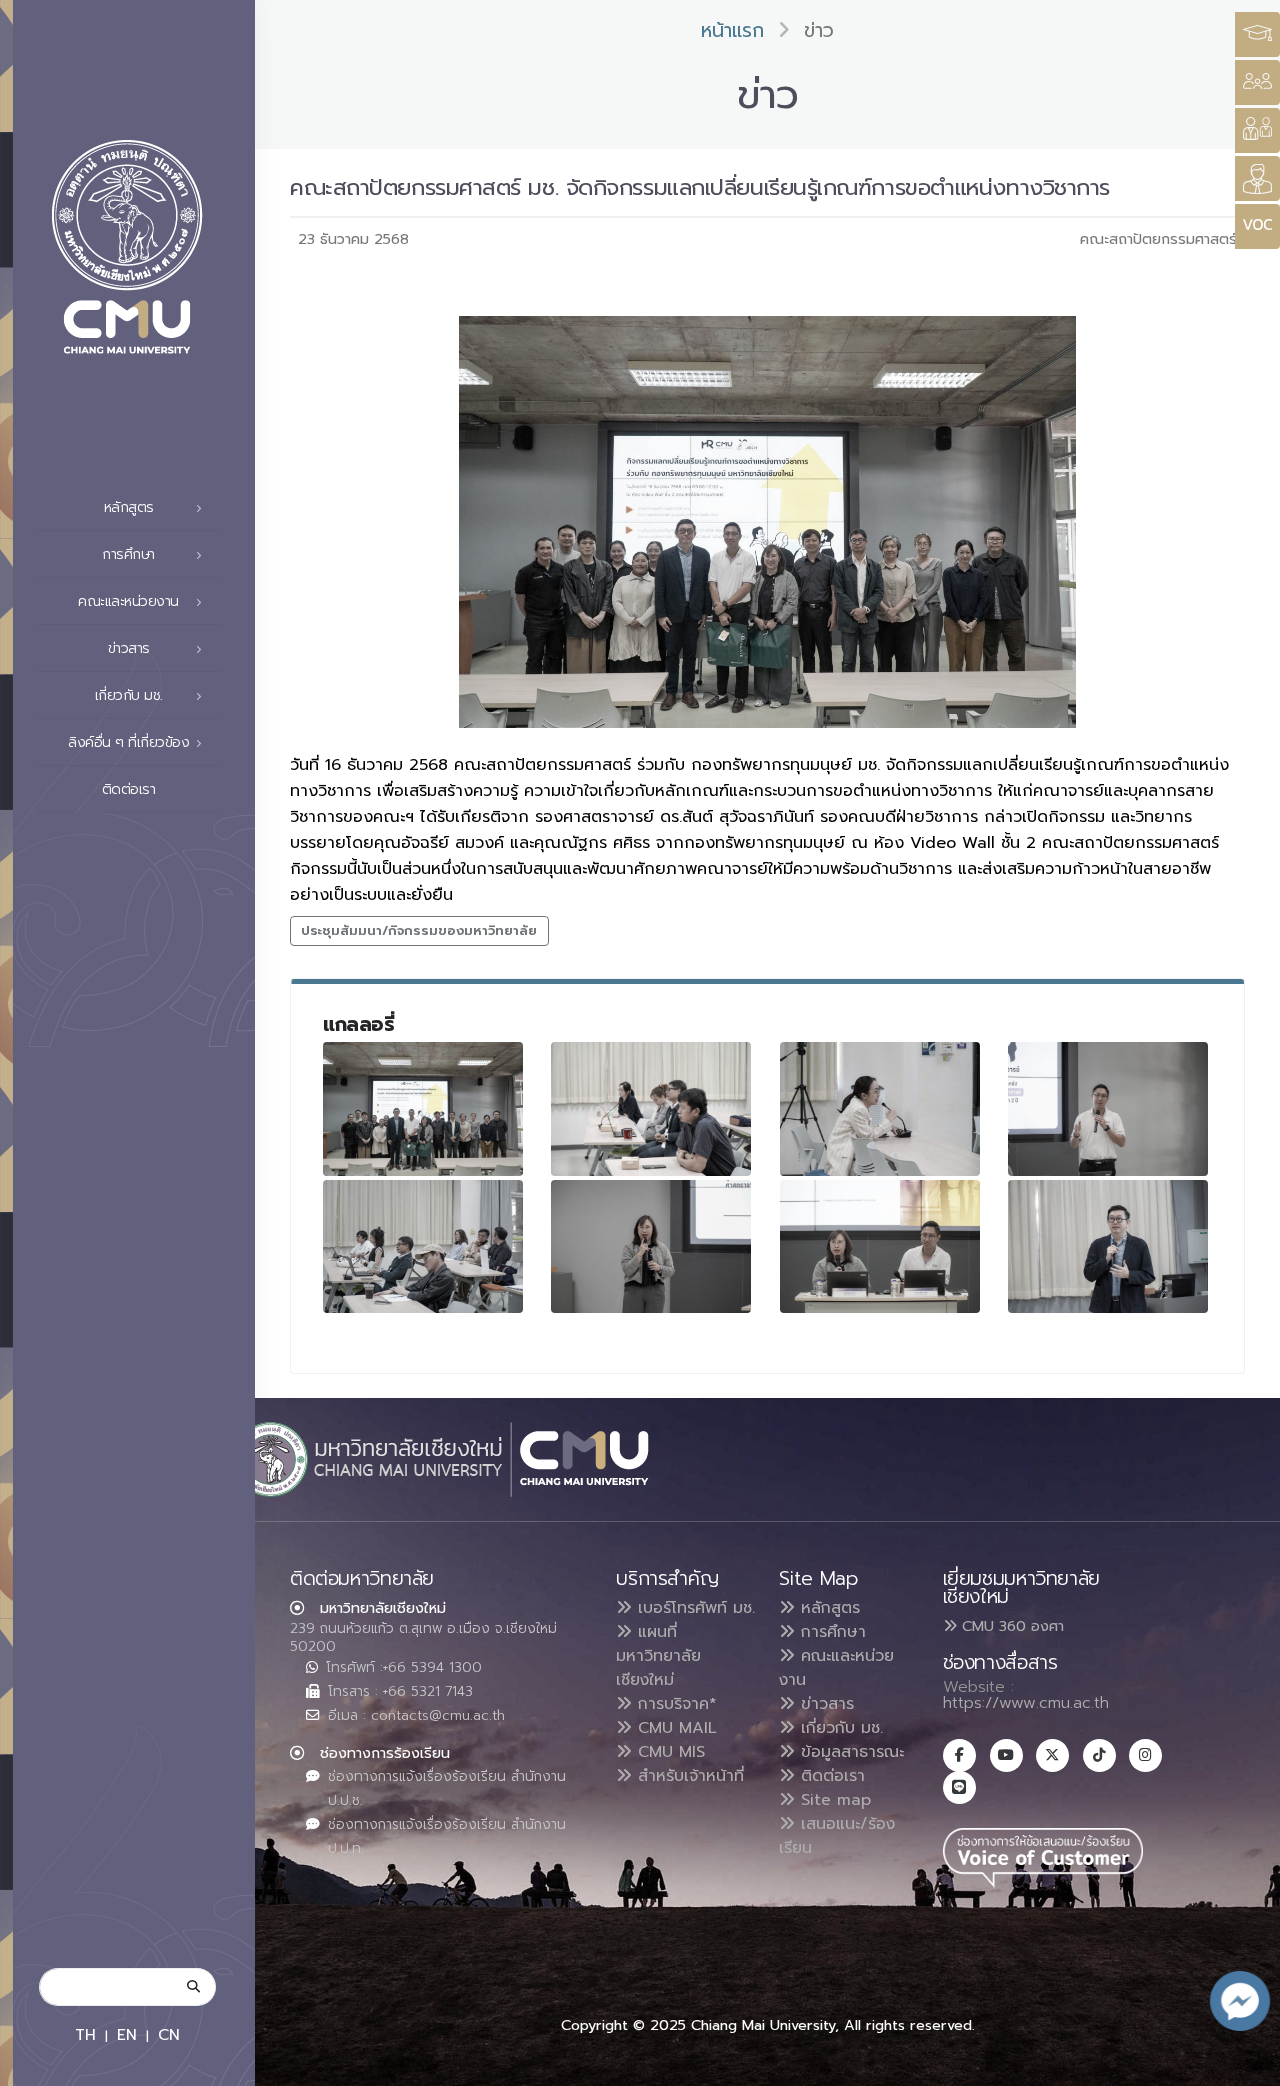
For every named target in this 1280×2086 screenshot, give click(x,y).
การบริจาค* (674, 1704)
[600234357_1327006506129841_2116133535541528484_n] (423, 1108)
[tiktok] (1099, 1755)
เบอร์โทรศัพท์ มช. (693, 1608)
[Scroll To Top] (1245, 2063)
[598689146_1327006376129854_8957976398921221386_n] (651, 1108)
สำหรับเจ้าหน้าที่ (688, 1776)
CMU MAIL (674, 1728)
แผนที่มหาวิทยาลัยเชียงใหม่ (658, 1656)
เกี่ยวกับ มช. (839, 1728)
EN (127, 2034)
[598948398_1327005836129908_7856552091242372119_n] (651, 1246)
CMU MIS (668, 1752)
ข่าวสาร (824, 1704)
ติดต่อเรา (129, 789)
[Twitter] (1052, 1755)
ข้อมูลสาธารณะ (849, 1752)
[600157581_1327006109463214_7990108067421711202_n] (880, 1108)
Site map (833, 1800)
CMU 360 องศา (1010, 1626)
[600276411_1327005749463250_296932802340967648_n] (1108, 1108)
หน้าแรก (732, 30)
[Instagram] (1145, 1755)
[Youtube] (1006, 1755)
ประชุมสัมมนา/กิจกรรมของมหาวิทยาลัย (419, 930)
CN (169, 2034)
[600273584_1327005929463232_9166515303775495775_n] (1108, 1246)
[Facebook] (959, 1755)
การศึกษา (830, 1632)
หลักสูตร (827, 1608)
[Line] (959, 1787)
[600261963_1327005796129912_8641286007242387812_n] (880, 1246)
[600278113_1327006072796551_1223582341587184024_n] (423, 1246)
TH (85, 2034)
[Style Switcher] (1257, 82)
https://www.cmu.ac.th (1026, 1703)
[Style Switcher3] (1257, 34)
